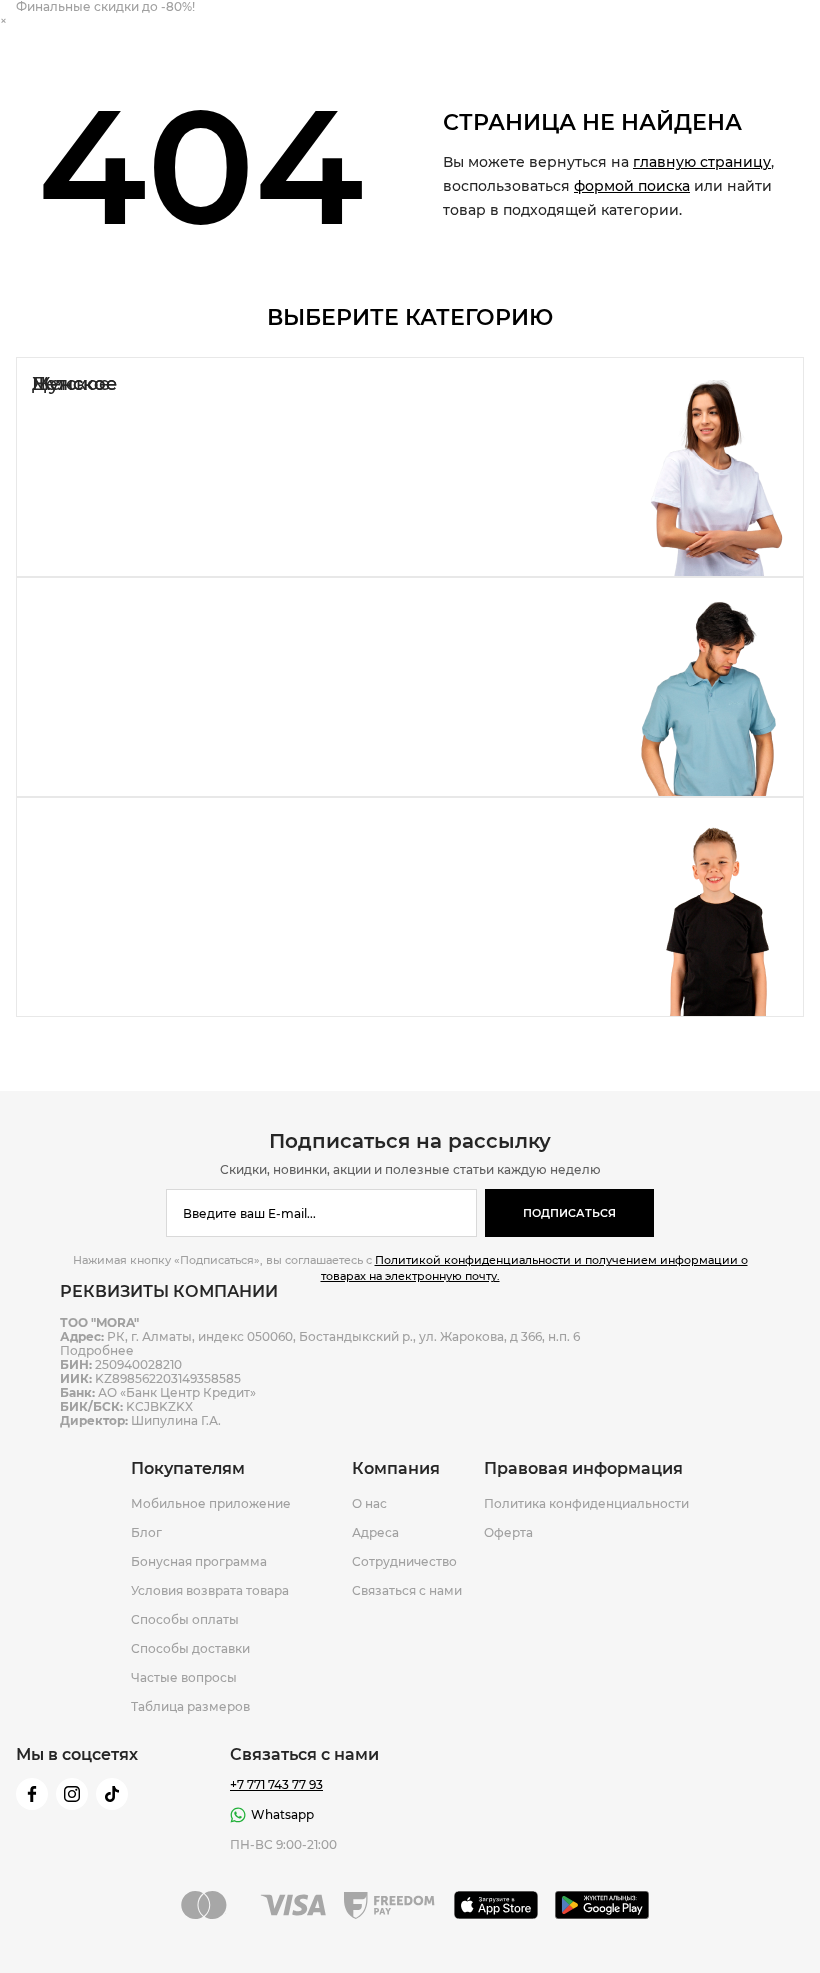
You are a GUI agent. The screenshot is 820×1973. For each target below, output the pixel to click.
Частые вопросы (184, 1678)
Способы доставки (190, 1649)
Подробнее (97, 1350)
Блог (146, 1533)
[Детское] (410, 907)
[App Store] (496, 1905)
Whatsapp (282, 1814)
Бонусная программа (199, 1562)
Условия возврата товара (210, 1591)
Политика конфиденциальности (586, 1504)
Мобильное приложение (211, 1504)
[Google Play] (602, 1905)
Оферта (508, 1533)
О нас (369, 1504)
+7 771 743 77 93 (276, 1785)
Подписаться (569, 1213)
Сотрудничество (404, 1562)
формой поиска (632, 186)
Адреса (375, 1533)
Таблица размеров (190, 1707)
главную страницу (702, 162)
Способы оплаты (185, 1620)
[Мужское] (410, 687)
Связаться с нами (407, 1591)
